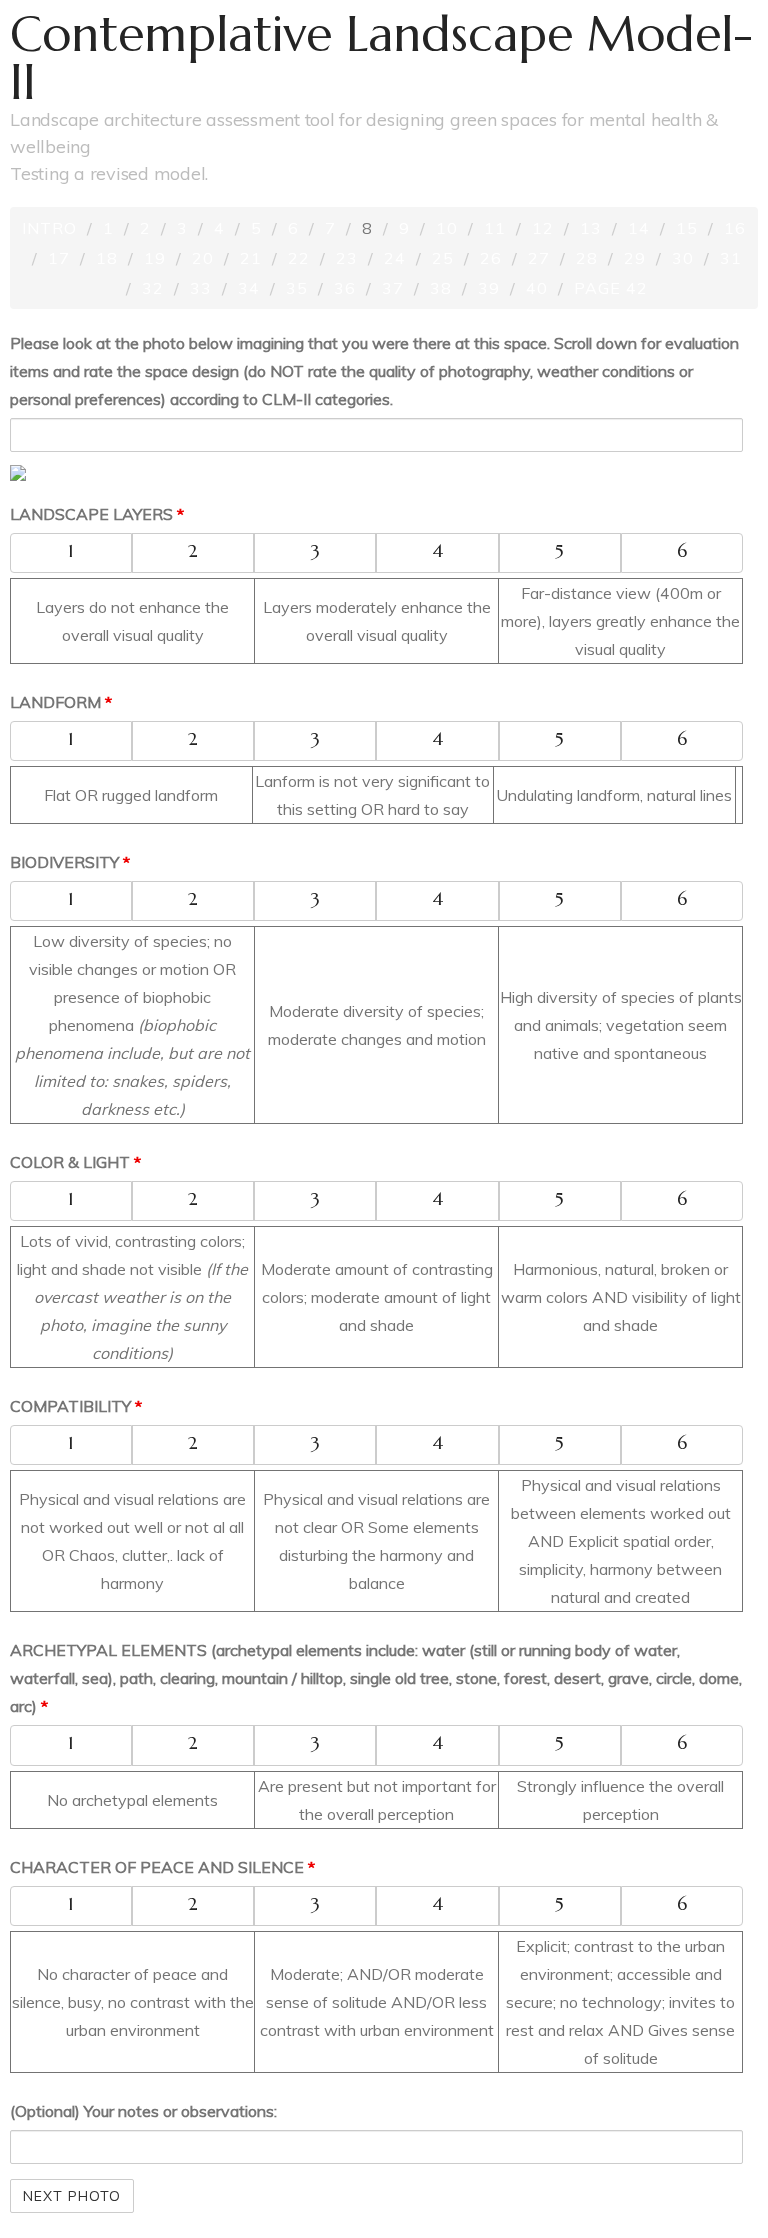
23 (347, 258)
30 (683, 258)
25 (443, 258)
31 (731, 258)
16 (735, 228)
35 (297, 288)
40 (537, 288)
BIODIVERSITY (70, 862)
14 (639, 228)
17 (59, 258)
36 (345, 288)
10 (447, 228)
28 (587, 258)
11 (495, 228)
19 (155, 258)
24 (395, 258)
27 (539, 258)
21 (251, 258)
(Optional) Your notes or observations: (143, 2111)
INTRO (49, 228)
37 (393, 288)
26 (491, 258)
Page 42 (611, 288)
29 (635, 258)
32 (153, 288)
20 (203, 258)
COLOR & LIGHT (75, 1162)
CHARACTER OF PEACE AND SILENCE (162, 1867)
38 (441, 288)
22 (299, 258)
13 (591, 228)
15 (687, 228)
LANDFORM (61, 702)
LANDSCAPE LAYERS (97, 514)
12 (543, 228)
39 (489, 288)
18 (107, 258)
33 (201, 288)
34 (249, 288)
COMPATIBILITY (76, 1406)
